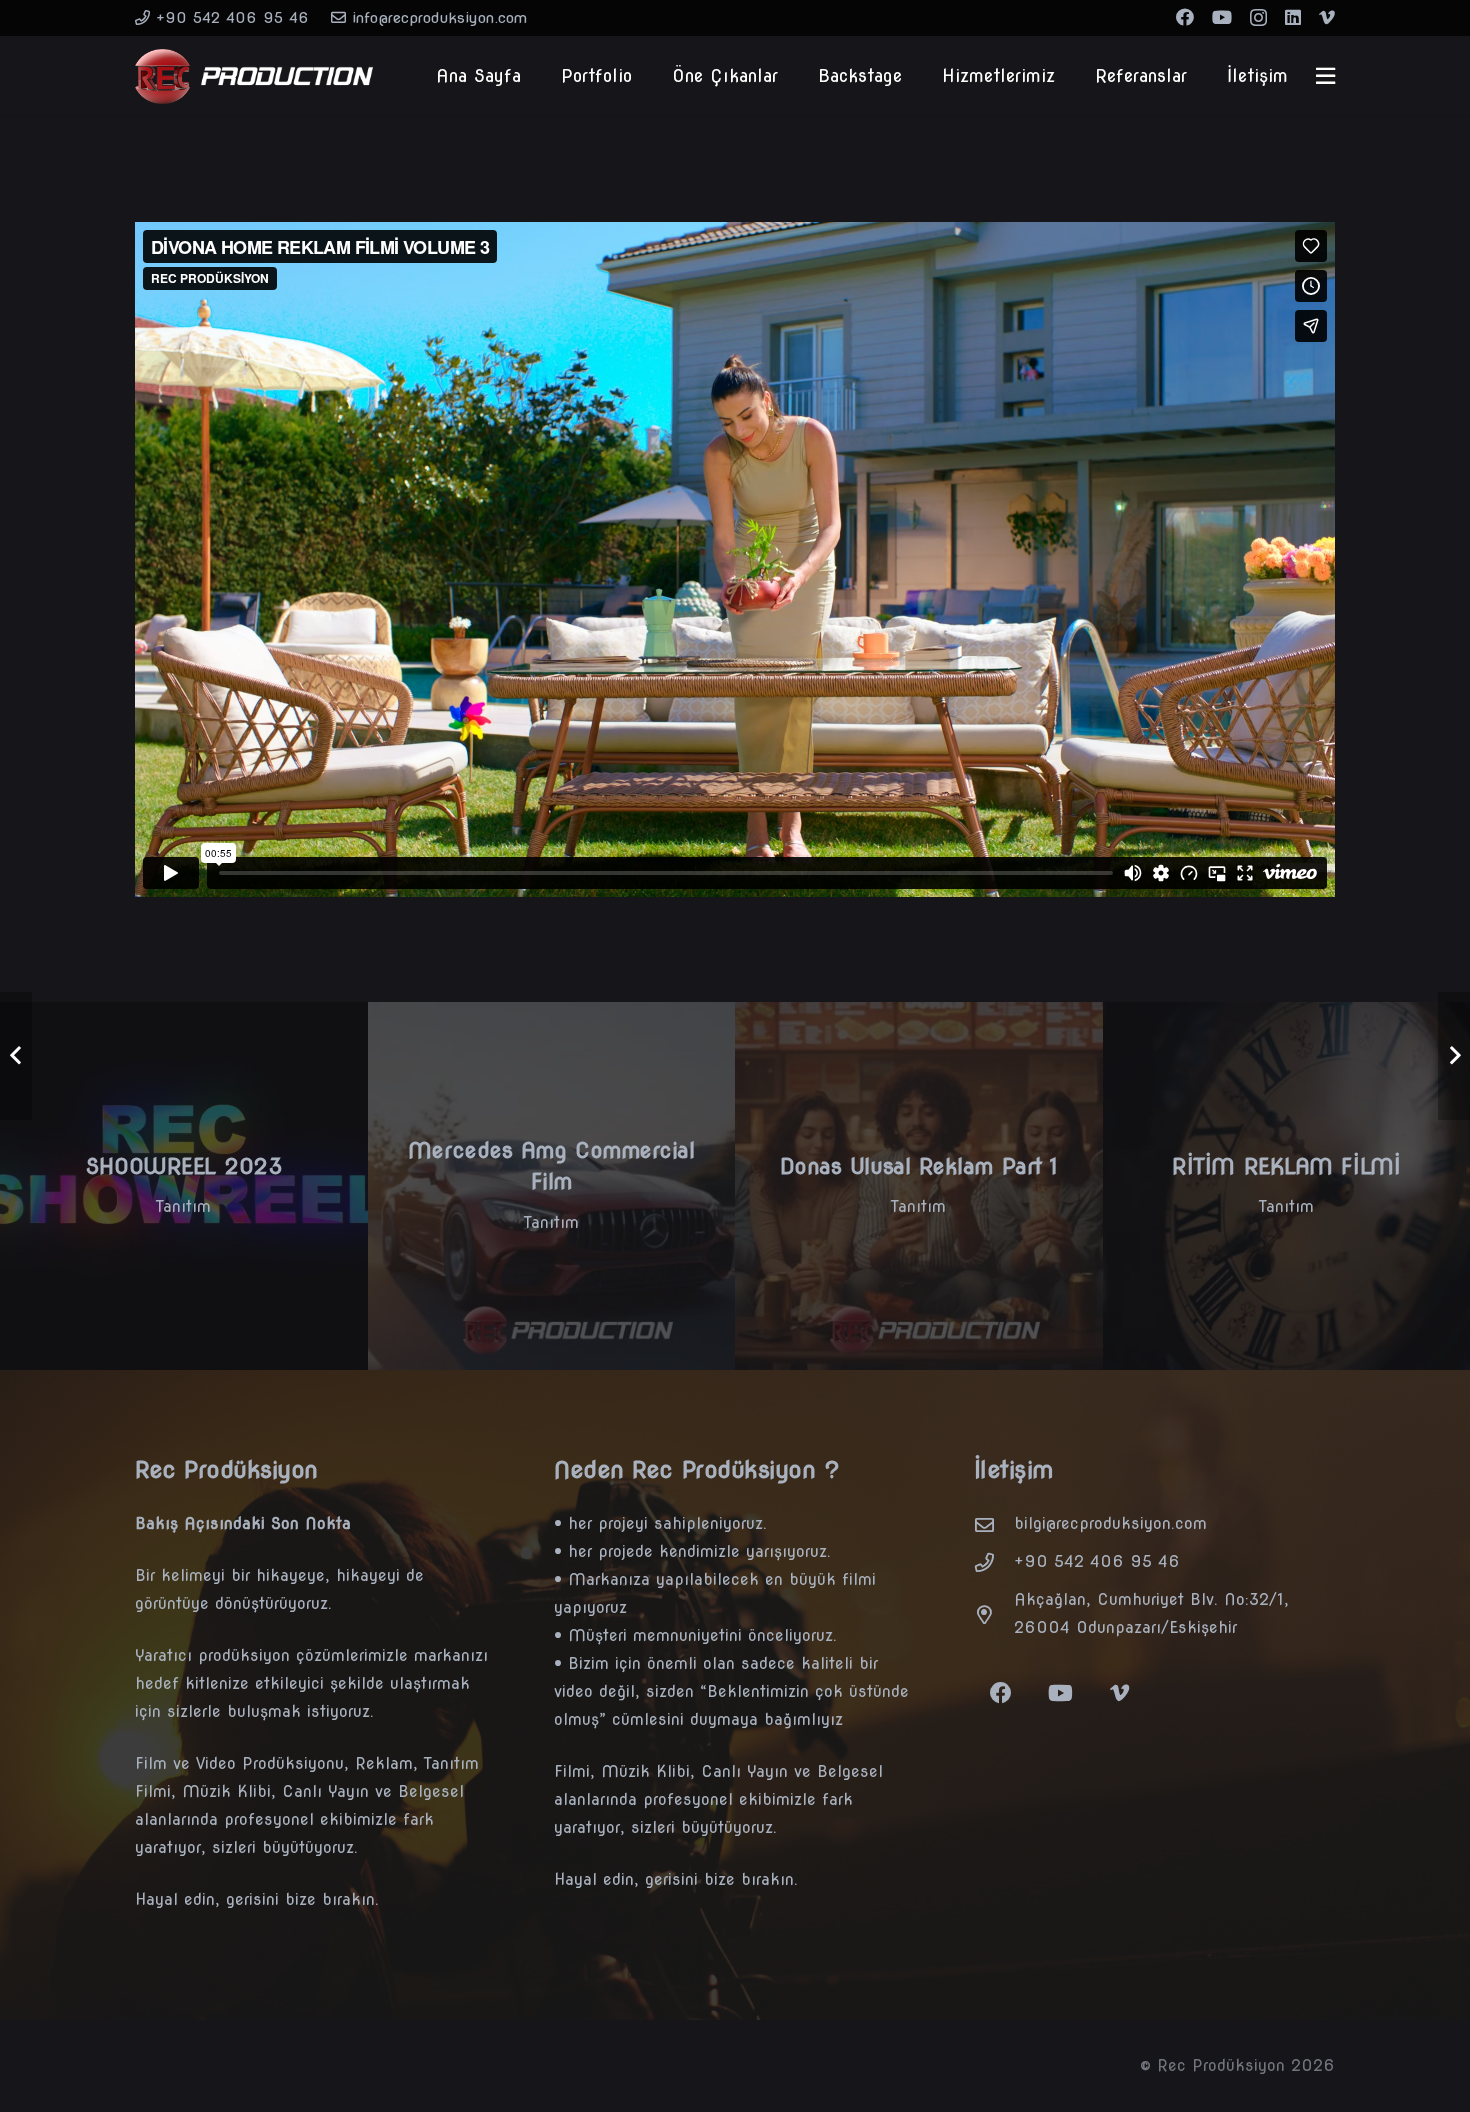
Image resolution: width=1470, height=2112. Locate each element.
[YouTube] (1222, 17)
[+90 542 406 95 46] (994, 1562)
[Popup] (1325, 76)
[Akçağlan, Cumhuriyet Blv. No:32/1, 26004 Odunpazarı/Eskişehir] (994, 1614)
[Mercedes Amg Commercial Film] (552, 1186)
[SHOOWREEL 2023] (184, 1186)
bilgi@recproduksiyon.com (1110, 1523)
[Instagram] (1258, 18)
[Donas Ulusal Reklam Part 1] (919, 1186)
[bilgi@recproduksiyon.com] (994, 1524)
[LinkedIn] (1293, 17)
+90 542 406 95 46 (1097, 1561)
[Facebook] (1185, 17)
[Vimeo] (1327, 17)
